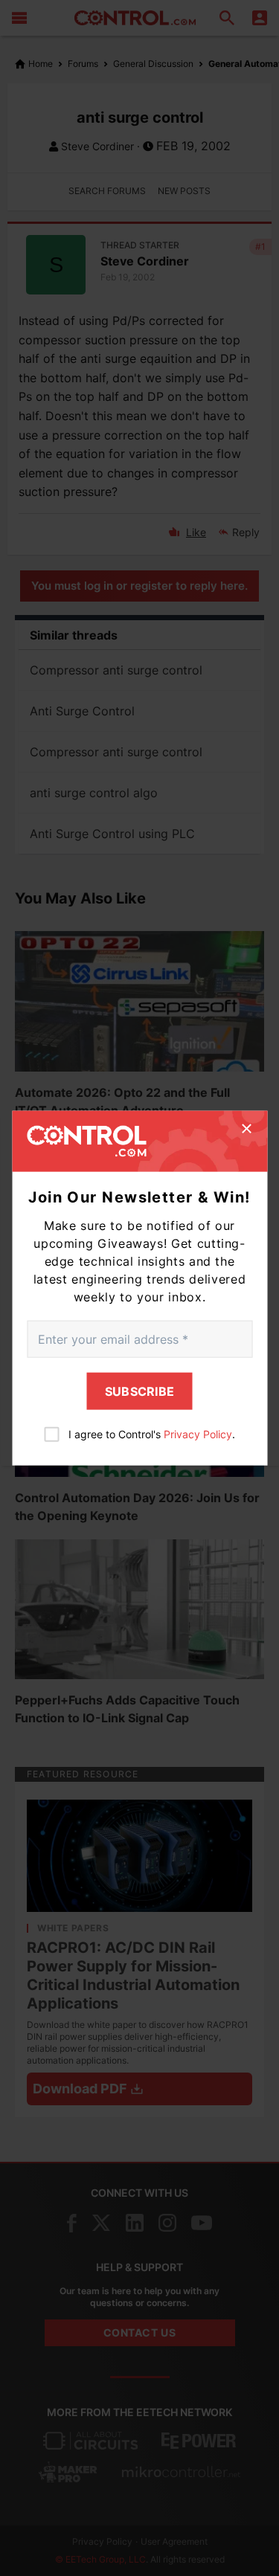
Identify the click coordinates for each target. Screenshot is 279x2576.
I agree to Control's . (152, 1433)
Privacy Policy (198, 1433)
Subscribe (140, 1391)
